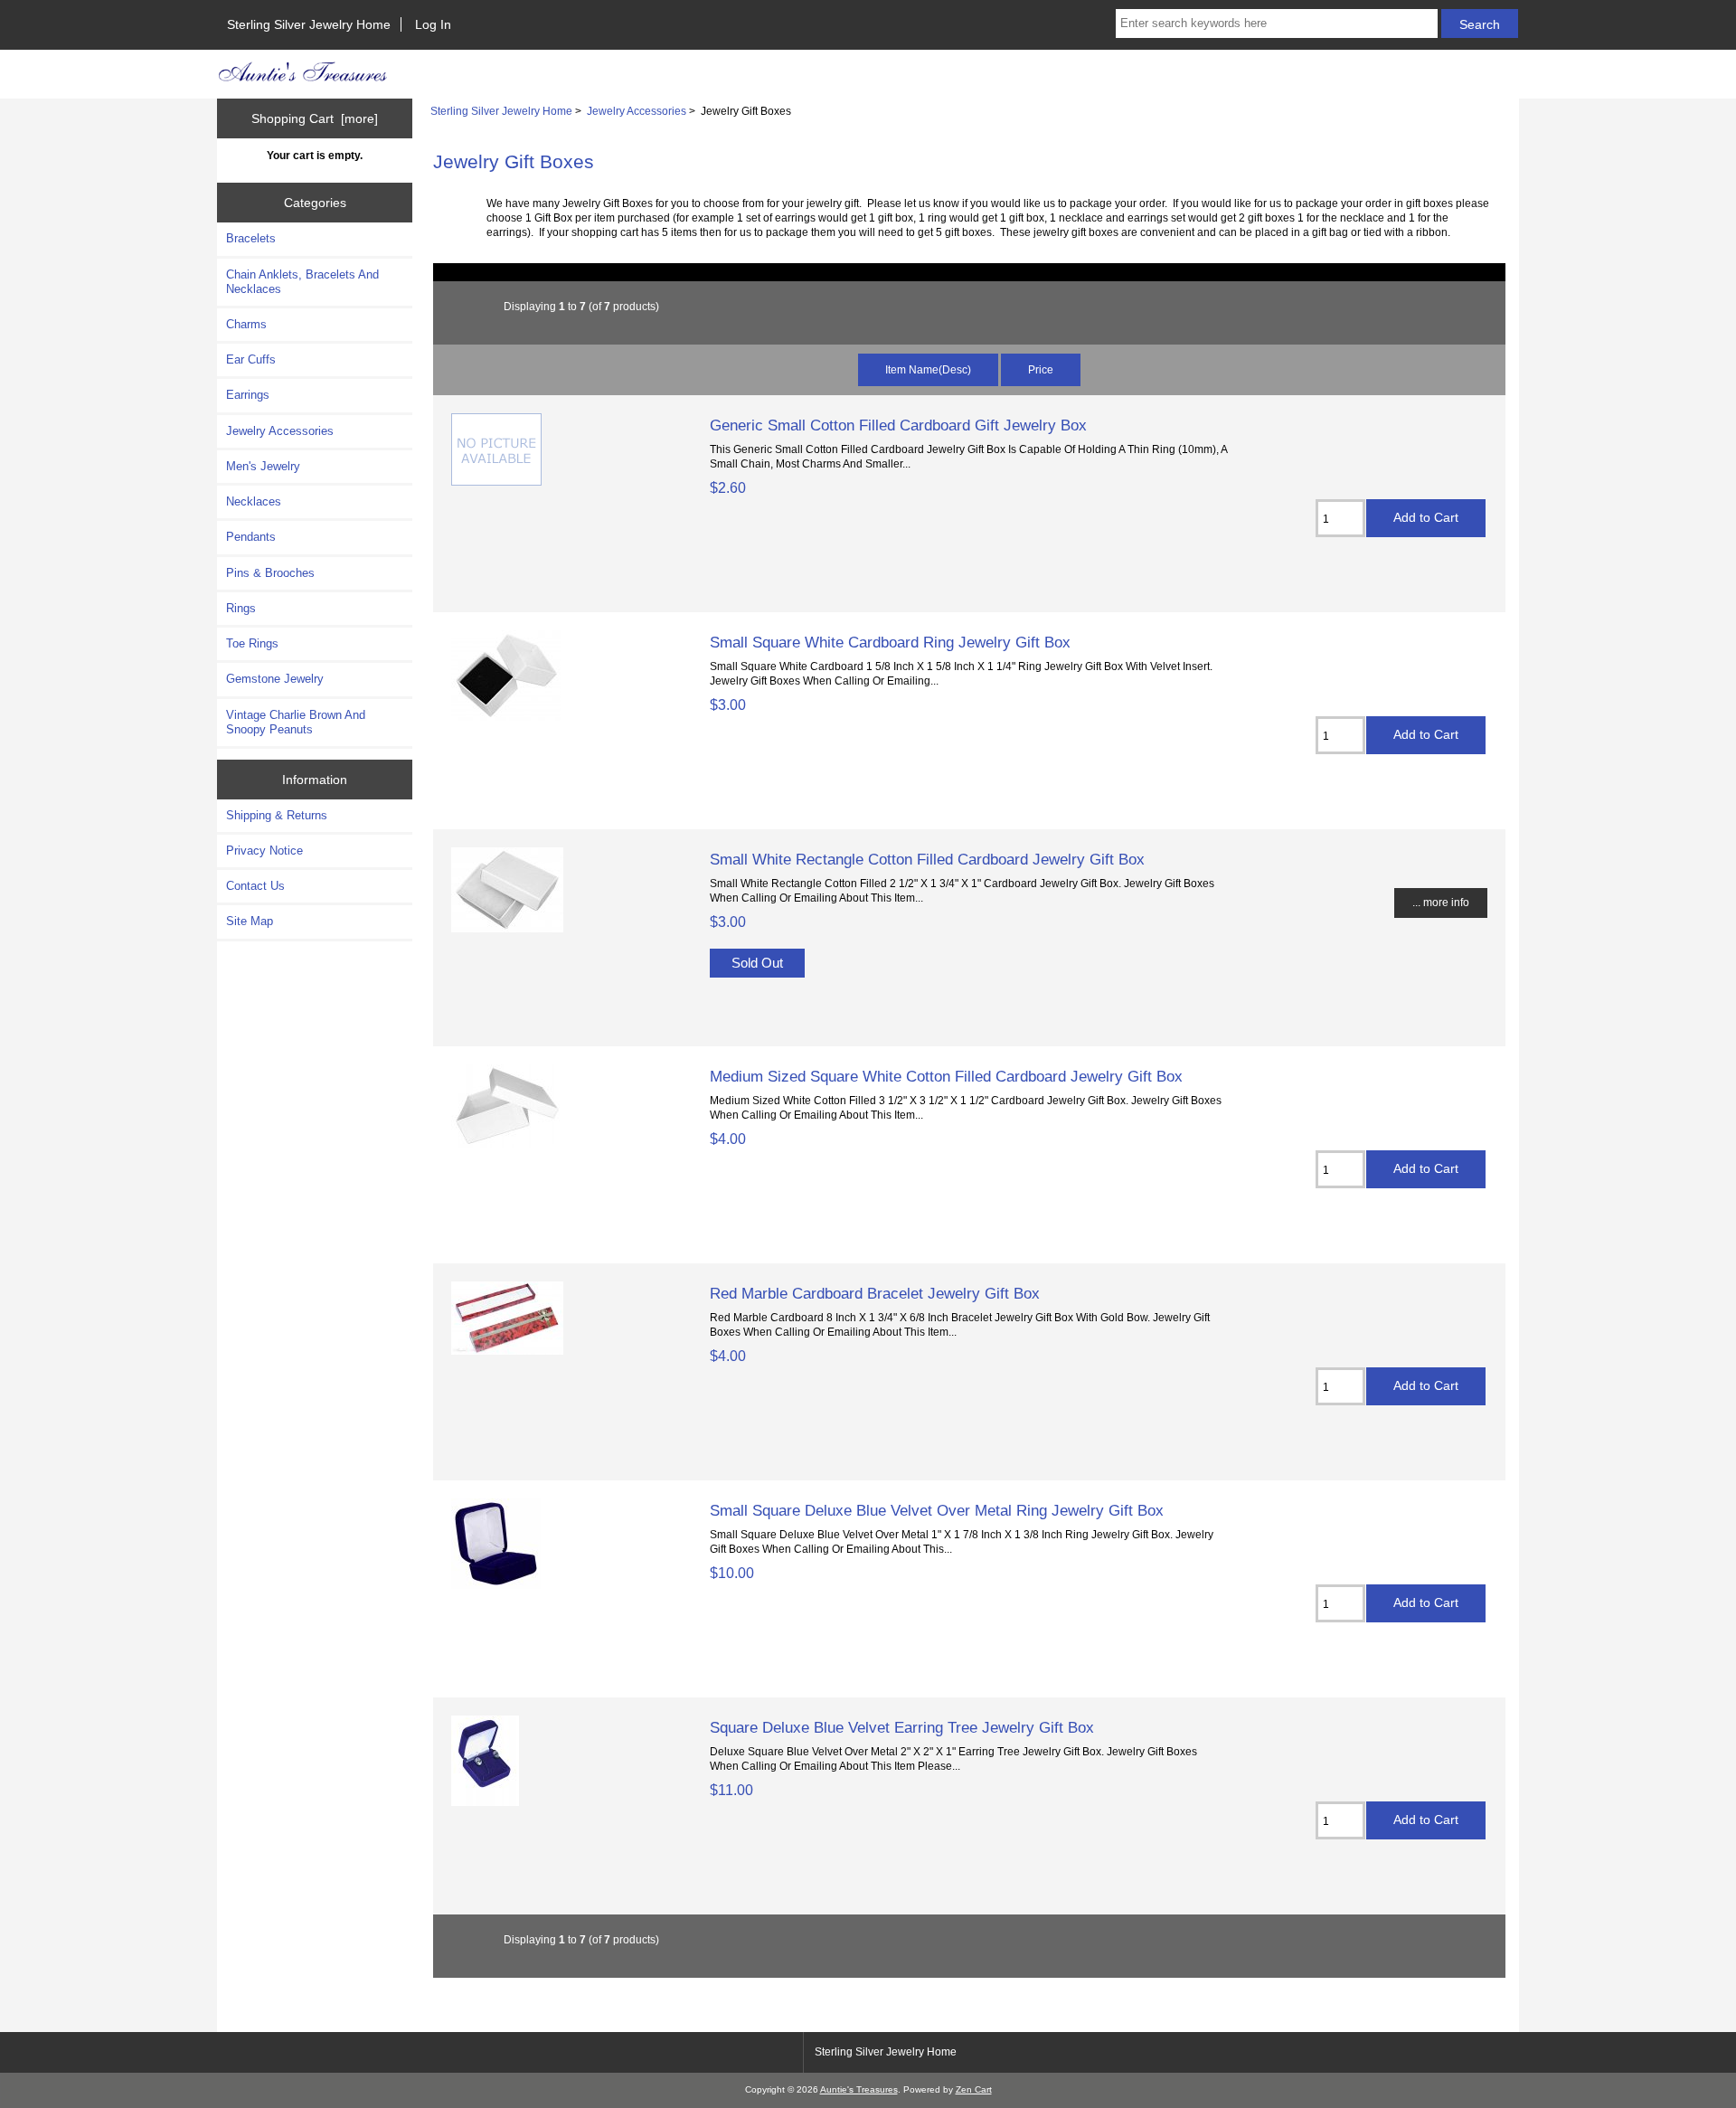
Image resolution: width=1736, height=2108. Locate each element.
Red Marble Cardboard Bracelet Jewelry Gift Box (875, 1293)
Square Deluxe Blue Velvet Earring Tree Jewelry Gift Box (902, 1727)
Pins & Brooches (270, 573)
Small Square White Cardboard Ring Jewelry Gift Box (890, 642)
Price (1041, 369)
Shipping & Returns (277, 815)
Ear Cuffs (251, 359)
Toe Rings (252, 643)
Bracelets (251, 238)
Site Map (250, 921)
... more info (1441, 902)
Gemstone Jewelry (275, 679)
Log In (433, 24)
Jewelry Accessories (637, 111)
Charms (246, 324)
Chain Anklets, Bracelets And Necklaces (302, 282)
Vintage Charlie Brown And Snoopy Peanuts (296, 722)
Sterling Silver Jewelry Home (309, 24)
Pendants (251, 537)
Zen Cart (974, 2089)
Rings (241, 608)
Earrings (248, 395)
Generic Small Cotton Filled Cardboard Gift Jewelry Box (898, 425)
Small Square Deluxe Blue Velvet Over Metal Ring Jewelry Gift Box (937, 1510)
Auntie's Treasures (859, 2089)
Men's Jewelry (263, 466)
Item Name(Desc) (928, 369)
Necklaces (254, 501)
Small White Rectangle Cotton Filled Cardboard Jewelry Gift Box (927, 859)
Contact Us (255, 886)
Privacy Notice (264, 851)
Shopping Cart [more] (315, 118)
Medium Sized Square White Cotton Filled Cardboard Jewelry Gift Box (946, 1076)
